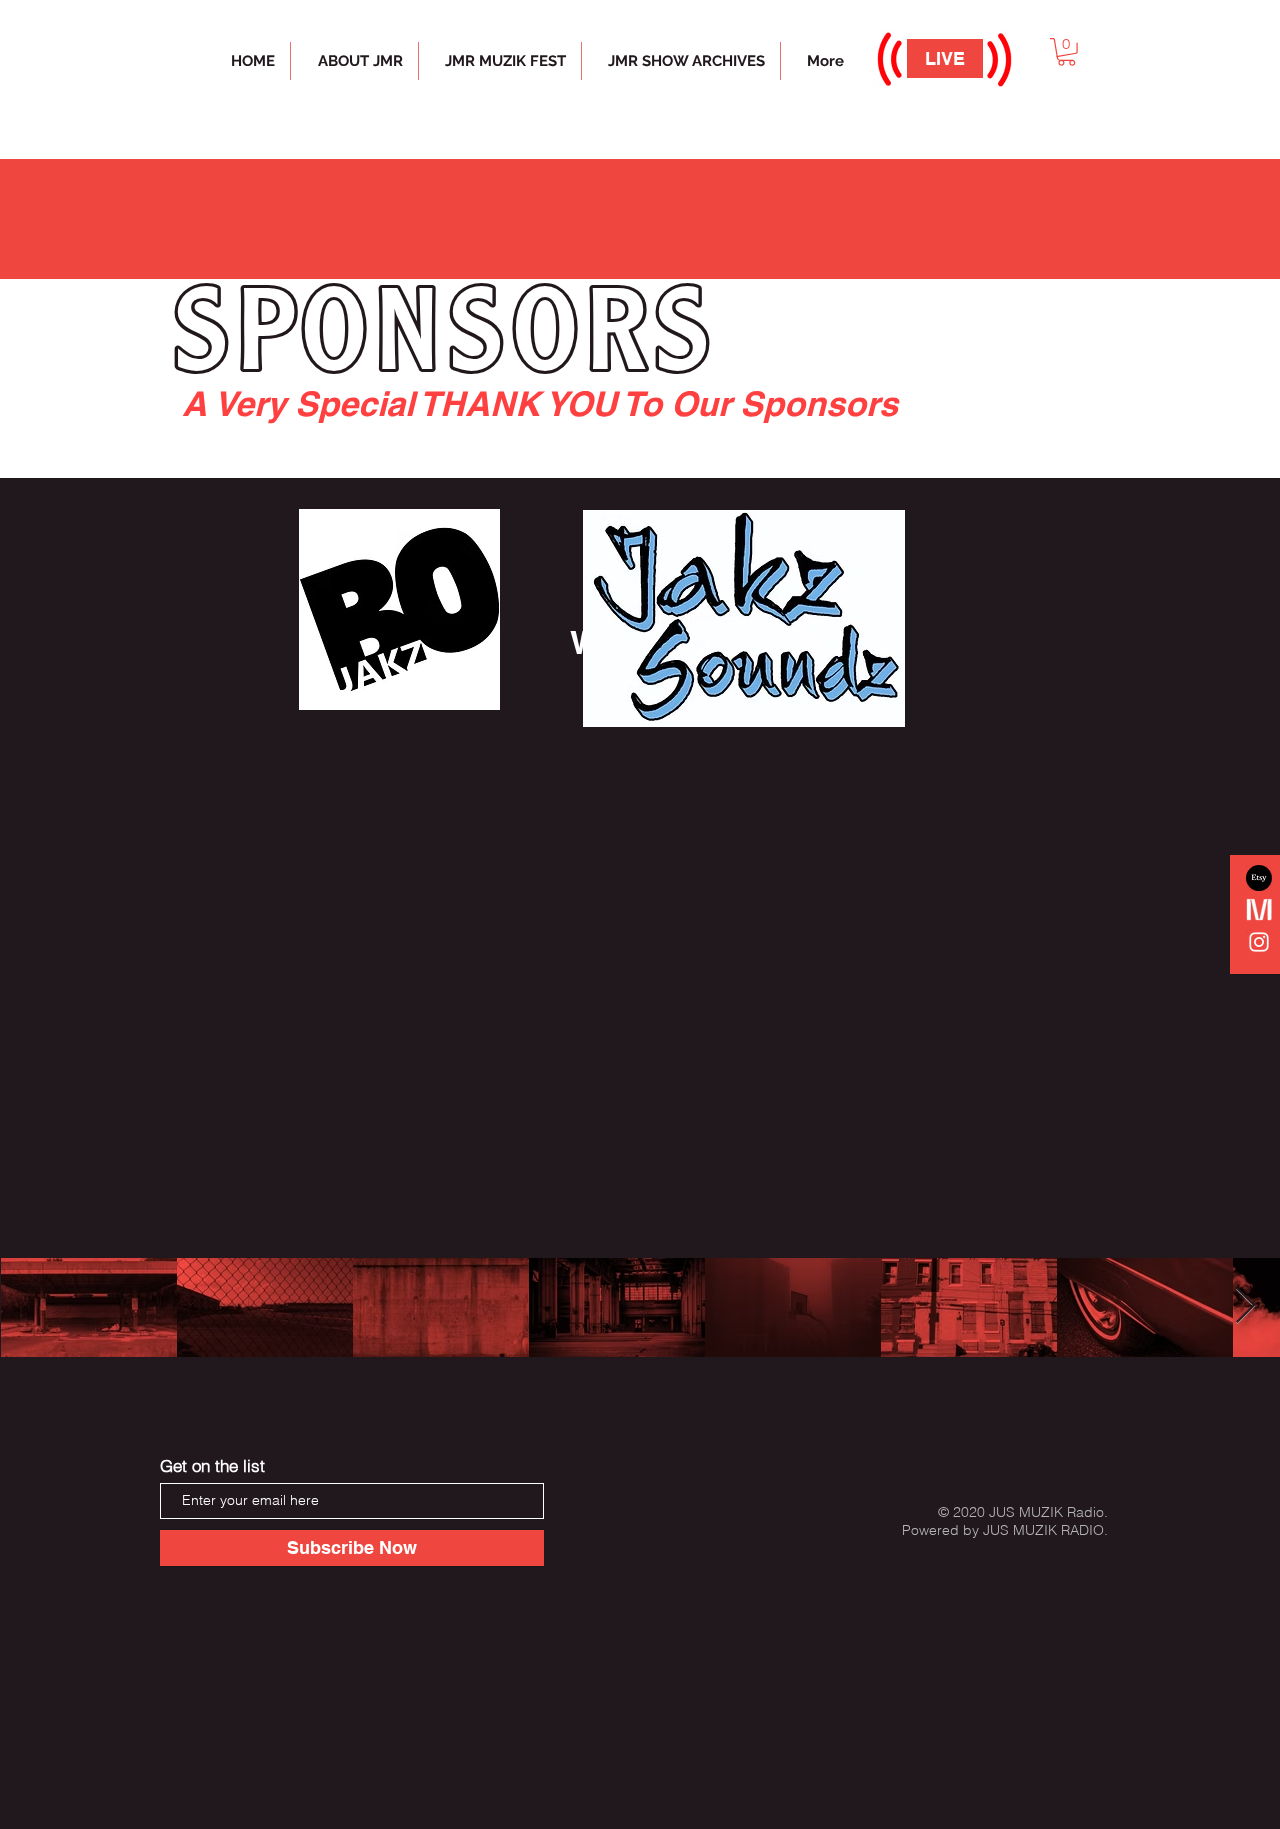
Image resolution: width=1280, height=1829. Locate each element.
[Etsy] (1259, 878)
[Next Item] (1245, 1306)
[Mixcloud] (1259, 910)
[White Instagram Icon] (1259, 942)
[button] (1066, 52)
